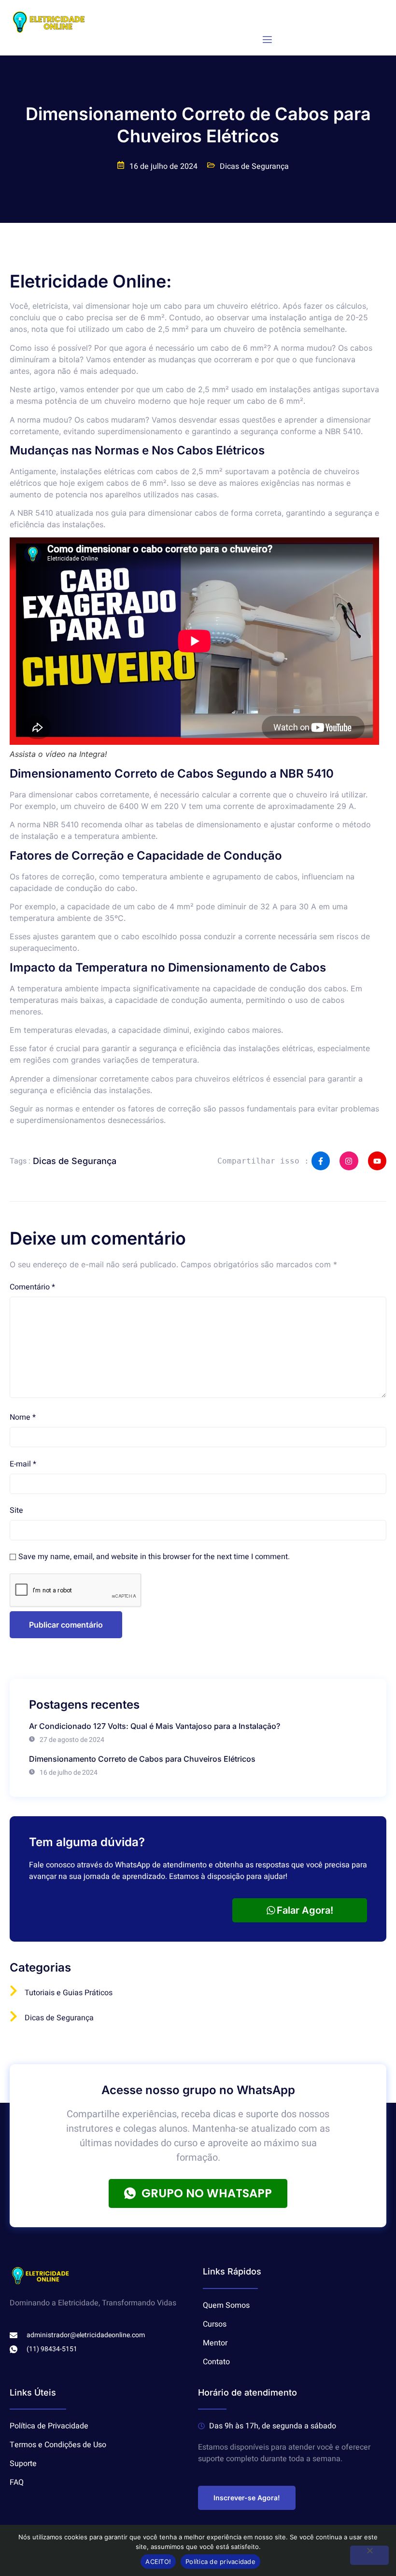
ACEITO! (158, 2562)
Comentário (32, 1287)
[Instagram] (349, 1161)
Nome (23, 1417)
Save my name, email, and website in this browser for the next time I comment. (154, 1557)
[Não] (369, 2555)
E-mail (23, 1464)
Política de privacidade (220, 2562)
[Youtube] (377, 1161)
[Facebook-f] (321, 1161)
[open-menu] (267, 40)
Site (16, 1510)
